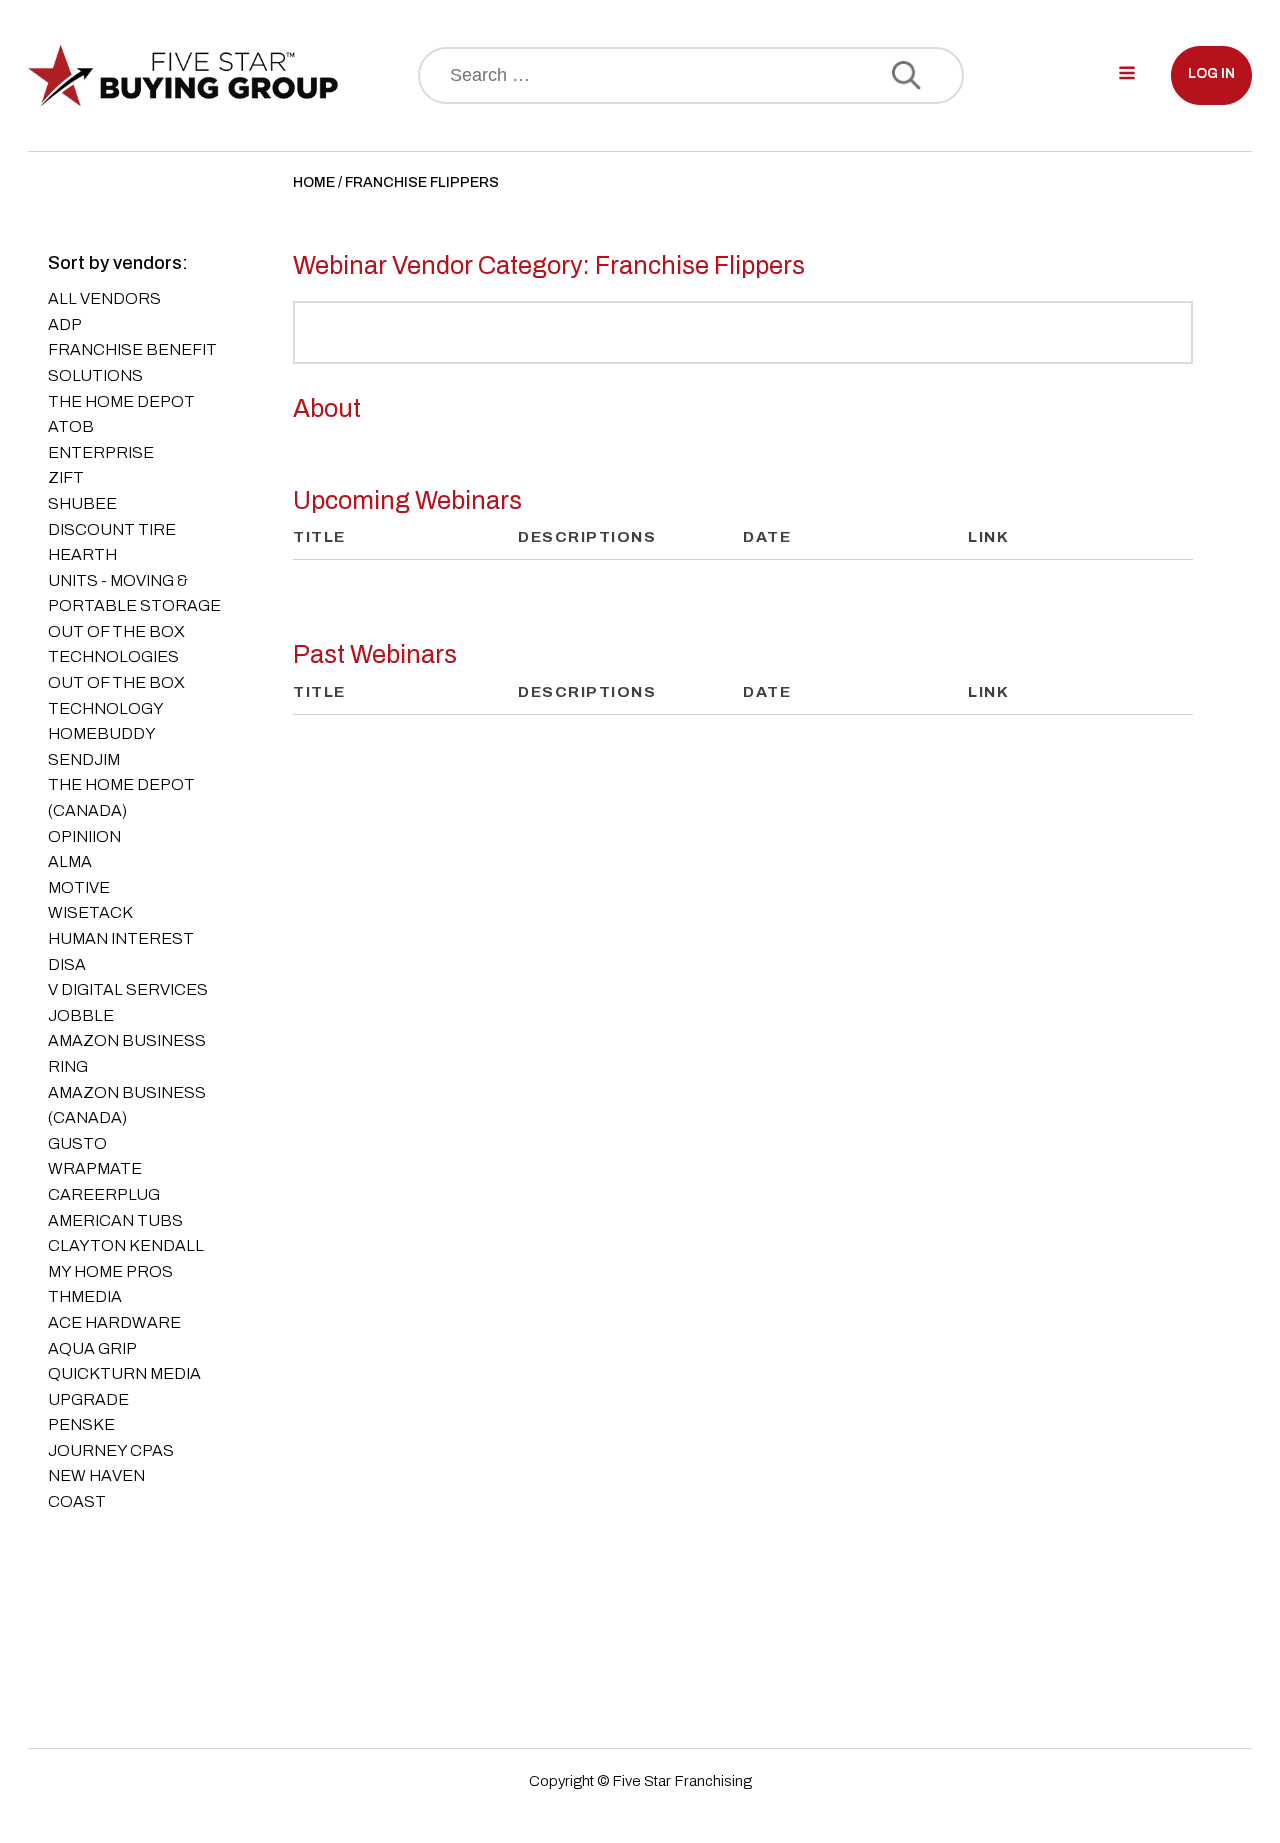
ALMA (70, 861)
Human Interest (121, 938)
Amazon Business (127, 1040)
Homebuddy (102, 733)
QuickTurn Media (124, 1373)
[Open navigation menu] (1127, 75)
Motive (79, 887)
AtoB (71, 426)
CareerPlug (104, 1194)
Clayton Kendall (126, 1245)
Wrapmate (95, 1168)
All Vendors (104, 298)
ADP (65, 324)
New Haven (96, 1475)
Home (314, 182)
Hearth (82, 554)
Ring (68, 1066)
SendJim (84, 759)
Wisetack (90, 912)
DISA (67, 964)
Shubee (82, 503)
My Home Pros (110, 1271)
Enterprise (101, 452)
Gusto (77, 1143)
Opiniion (84, 836)
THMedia (85, 1296)
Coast (77, 1501)
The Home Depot (121, 401)
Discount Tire (112, 529)
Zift (66, 477)
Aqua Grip (92, 1348)
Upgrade (88, 1399)
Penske (81, 1424)
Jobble (81, 1015)
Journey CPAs (111, 1450)
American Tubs (115, 1220)
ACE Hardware (114, 1322)
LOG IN (1211, 73)
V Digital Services (128, 989)
